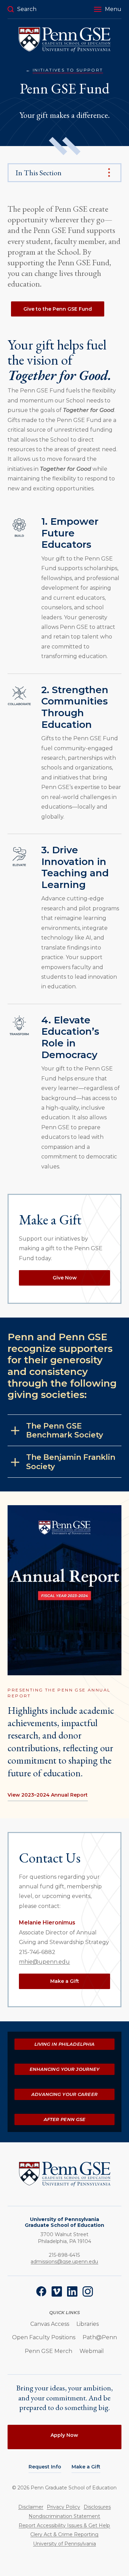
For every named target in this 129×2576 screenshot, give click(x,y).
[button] (108, 9)
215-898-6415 (64, 2255)
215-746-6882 (37, 1952)
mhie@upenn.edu (44, 1962)
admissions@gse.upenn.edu (64, 2262)
